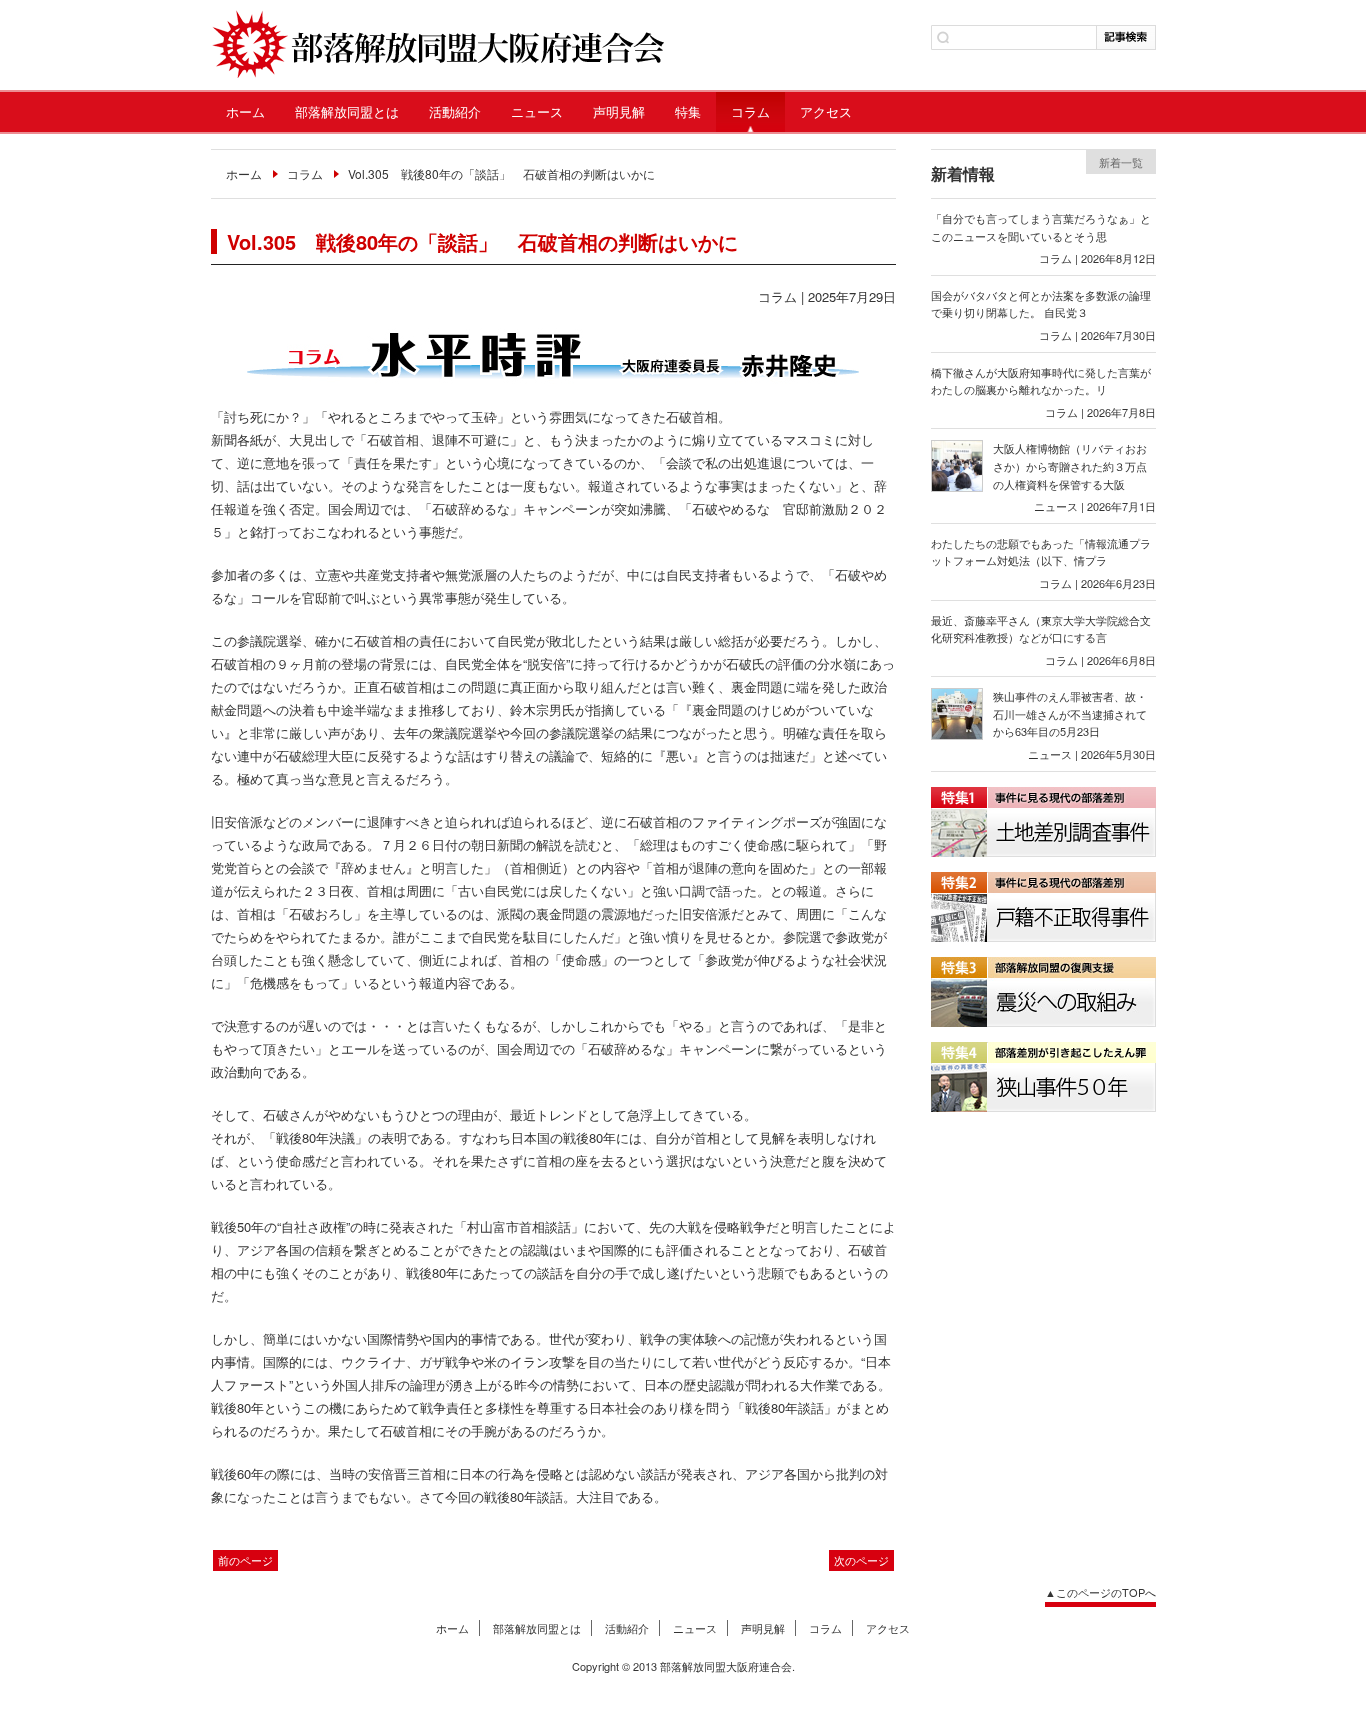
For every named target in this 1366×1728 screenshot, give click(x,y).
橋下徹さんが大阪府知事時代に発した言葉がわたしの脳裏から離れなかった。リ (1041, 381)
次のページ (861, 1560)
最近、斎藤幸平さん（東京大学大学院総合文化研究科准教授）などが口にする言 (1041, 629)
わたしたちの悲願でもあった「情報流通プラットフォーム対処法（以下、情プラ (1041, 552)
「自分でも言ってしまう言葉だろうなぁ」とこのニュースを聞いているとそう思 (1041, 227)
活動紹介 (455, 111)
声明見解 (619, 111)
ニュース (537, 111)
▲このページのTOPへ (1100, 1592)
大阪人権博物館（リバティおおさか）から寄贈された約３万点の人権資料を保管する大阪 (1070, 465)
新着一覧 (1121, 162)
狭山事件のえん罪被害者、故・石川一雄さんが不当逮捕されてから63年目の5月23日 (1070, 713)
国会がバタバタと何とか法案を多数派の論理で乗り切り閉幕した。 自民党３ (1041, 304)
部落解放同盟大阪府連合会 (437, 45)
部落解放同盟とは (347, 111)
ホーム (245, 111)
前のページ (245, 1560)
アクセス (826, 111)
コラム (750, 111)
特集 (688, 111)
